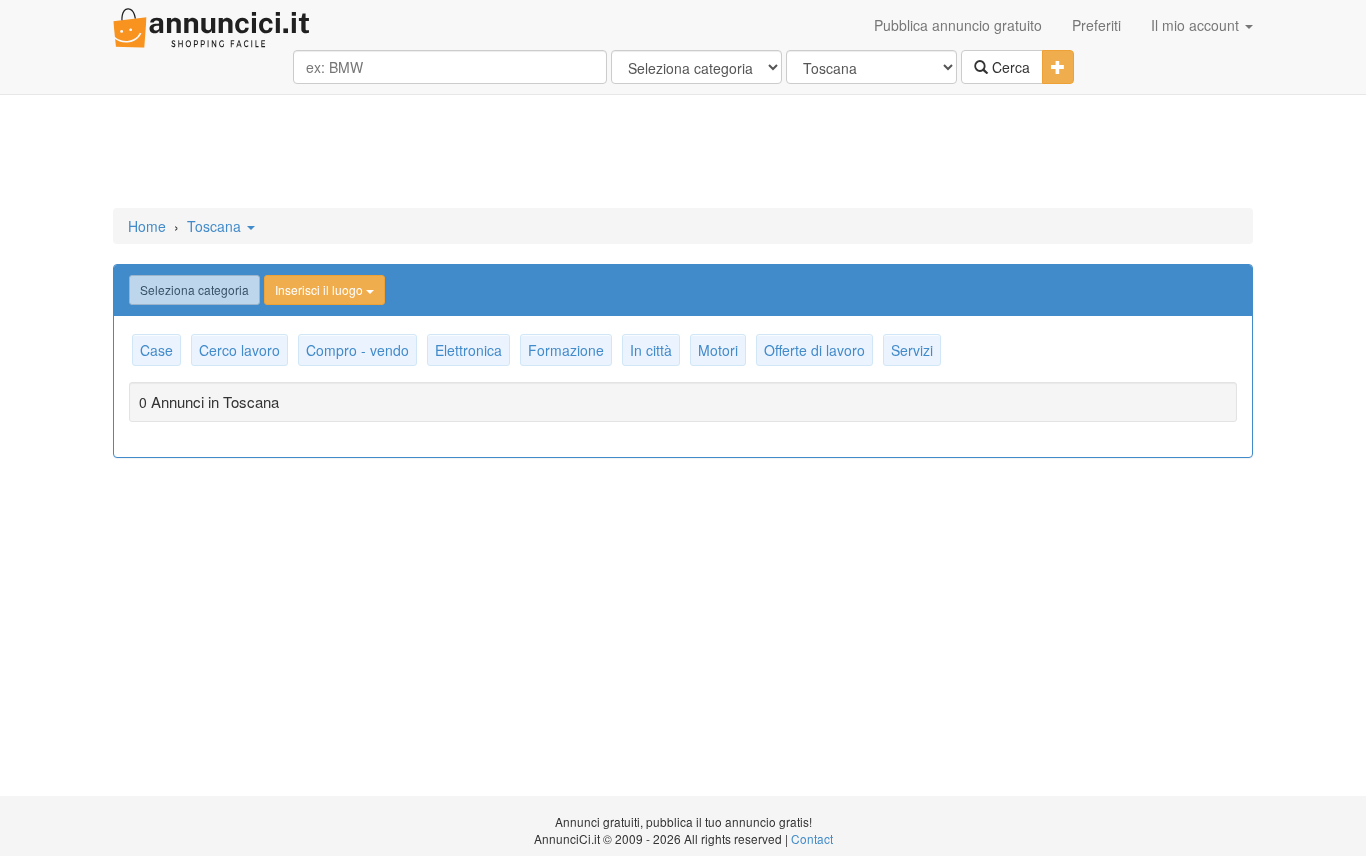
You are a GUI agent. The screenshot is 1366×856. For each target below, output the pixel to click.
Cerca (1009, 67)
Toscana (216, 226)
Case (156, 350)
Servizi (912, 350)
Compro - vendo (357, 350)
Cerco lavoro (239, 350)
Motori (718, 350)
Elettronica (468, 350)
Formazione (566, 350)
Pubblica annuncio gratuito (958, 25)
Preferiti (1096, 25)
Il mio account (1197, 25)
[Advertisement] (683, 153)
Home (147, 226)
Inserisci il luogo (320, 289)
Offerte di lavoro (814, 350)
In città (651, 350)
